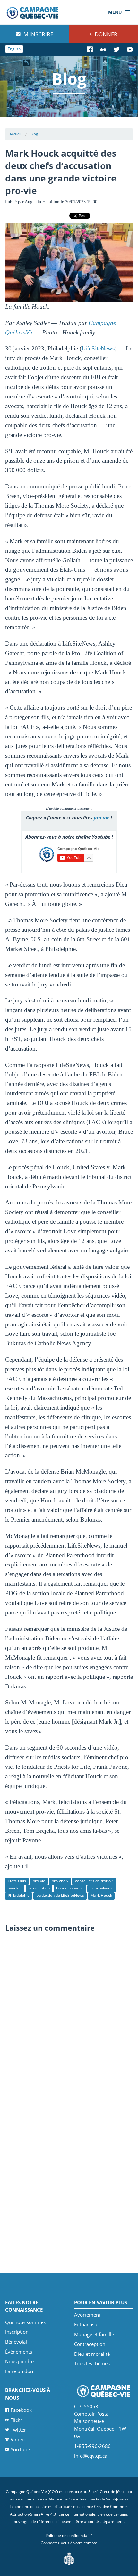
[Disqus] (69, 2016)
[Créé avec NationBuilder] (69, 2558)
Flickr (16, 2420)
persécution (39, 1888)
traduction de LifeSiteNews (60, 1895)
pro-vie (102, 817)
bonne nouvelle (70, 1888)
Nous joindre (19, 2361)
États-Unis (17, 1881)
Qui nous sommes (25, 2322)
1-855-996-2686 (92, 2446)
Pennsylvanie (102, 1888)
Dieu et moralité (92, 2354)
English (14, 49)
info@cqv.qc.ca (91, 2456)
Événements (19, 2352)
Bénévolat (16, 2342)
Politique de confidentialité (69, 2536)
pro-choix (60, 1881)
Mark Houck (101, 1895)
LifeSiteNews (98, 348)
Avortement (87, 2315)
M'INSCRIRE (38, 34)
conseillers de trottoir (94, 1881)
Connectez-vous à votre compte (69, 2543)
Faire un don (19, 2371)
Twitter (18, 2430)
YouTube (20, 2449)
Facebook (21, 2410)
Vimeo (18, 2439)
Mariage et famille (94, 2334)
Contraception (90, 2344)
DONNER (105, 34)
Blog (34, 134)
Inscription (17, 2332)
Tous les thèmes (92, 2363)
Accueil (15, 134)
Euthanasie (86, 2324)
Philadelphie (19, 1895)
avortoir (15, 1888)
